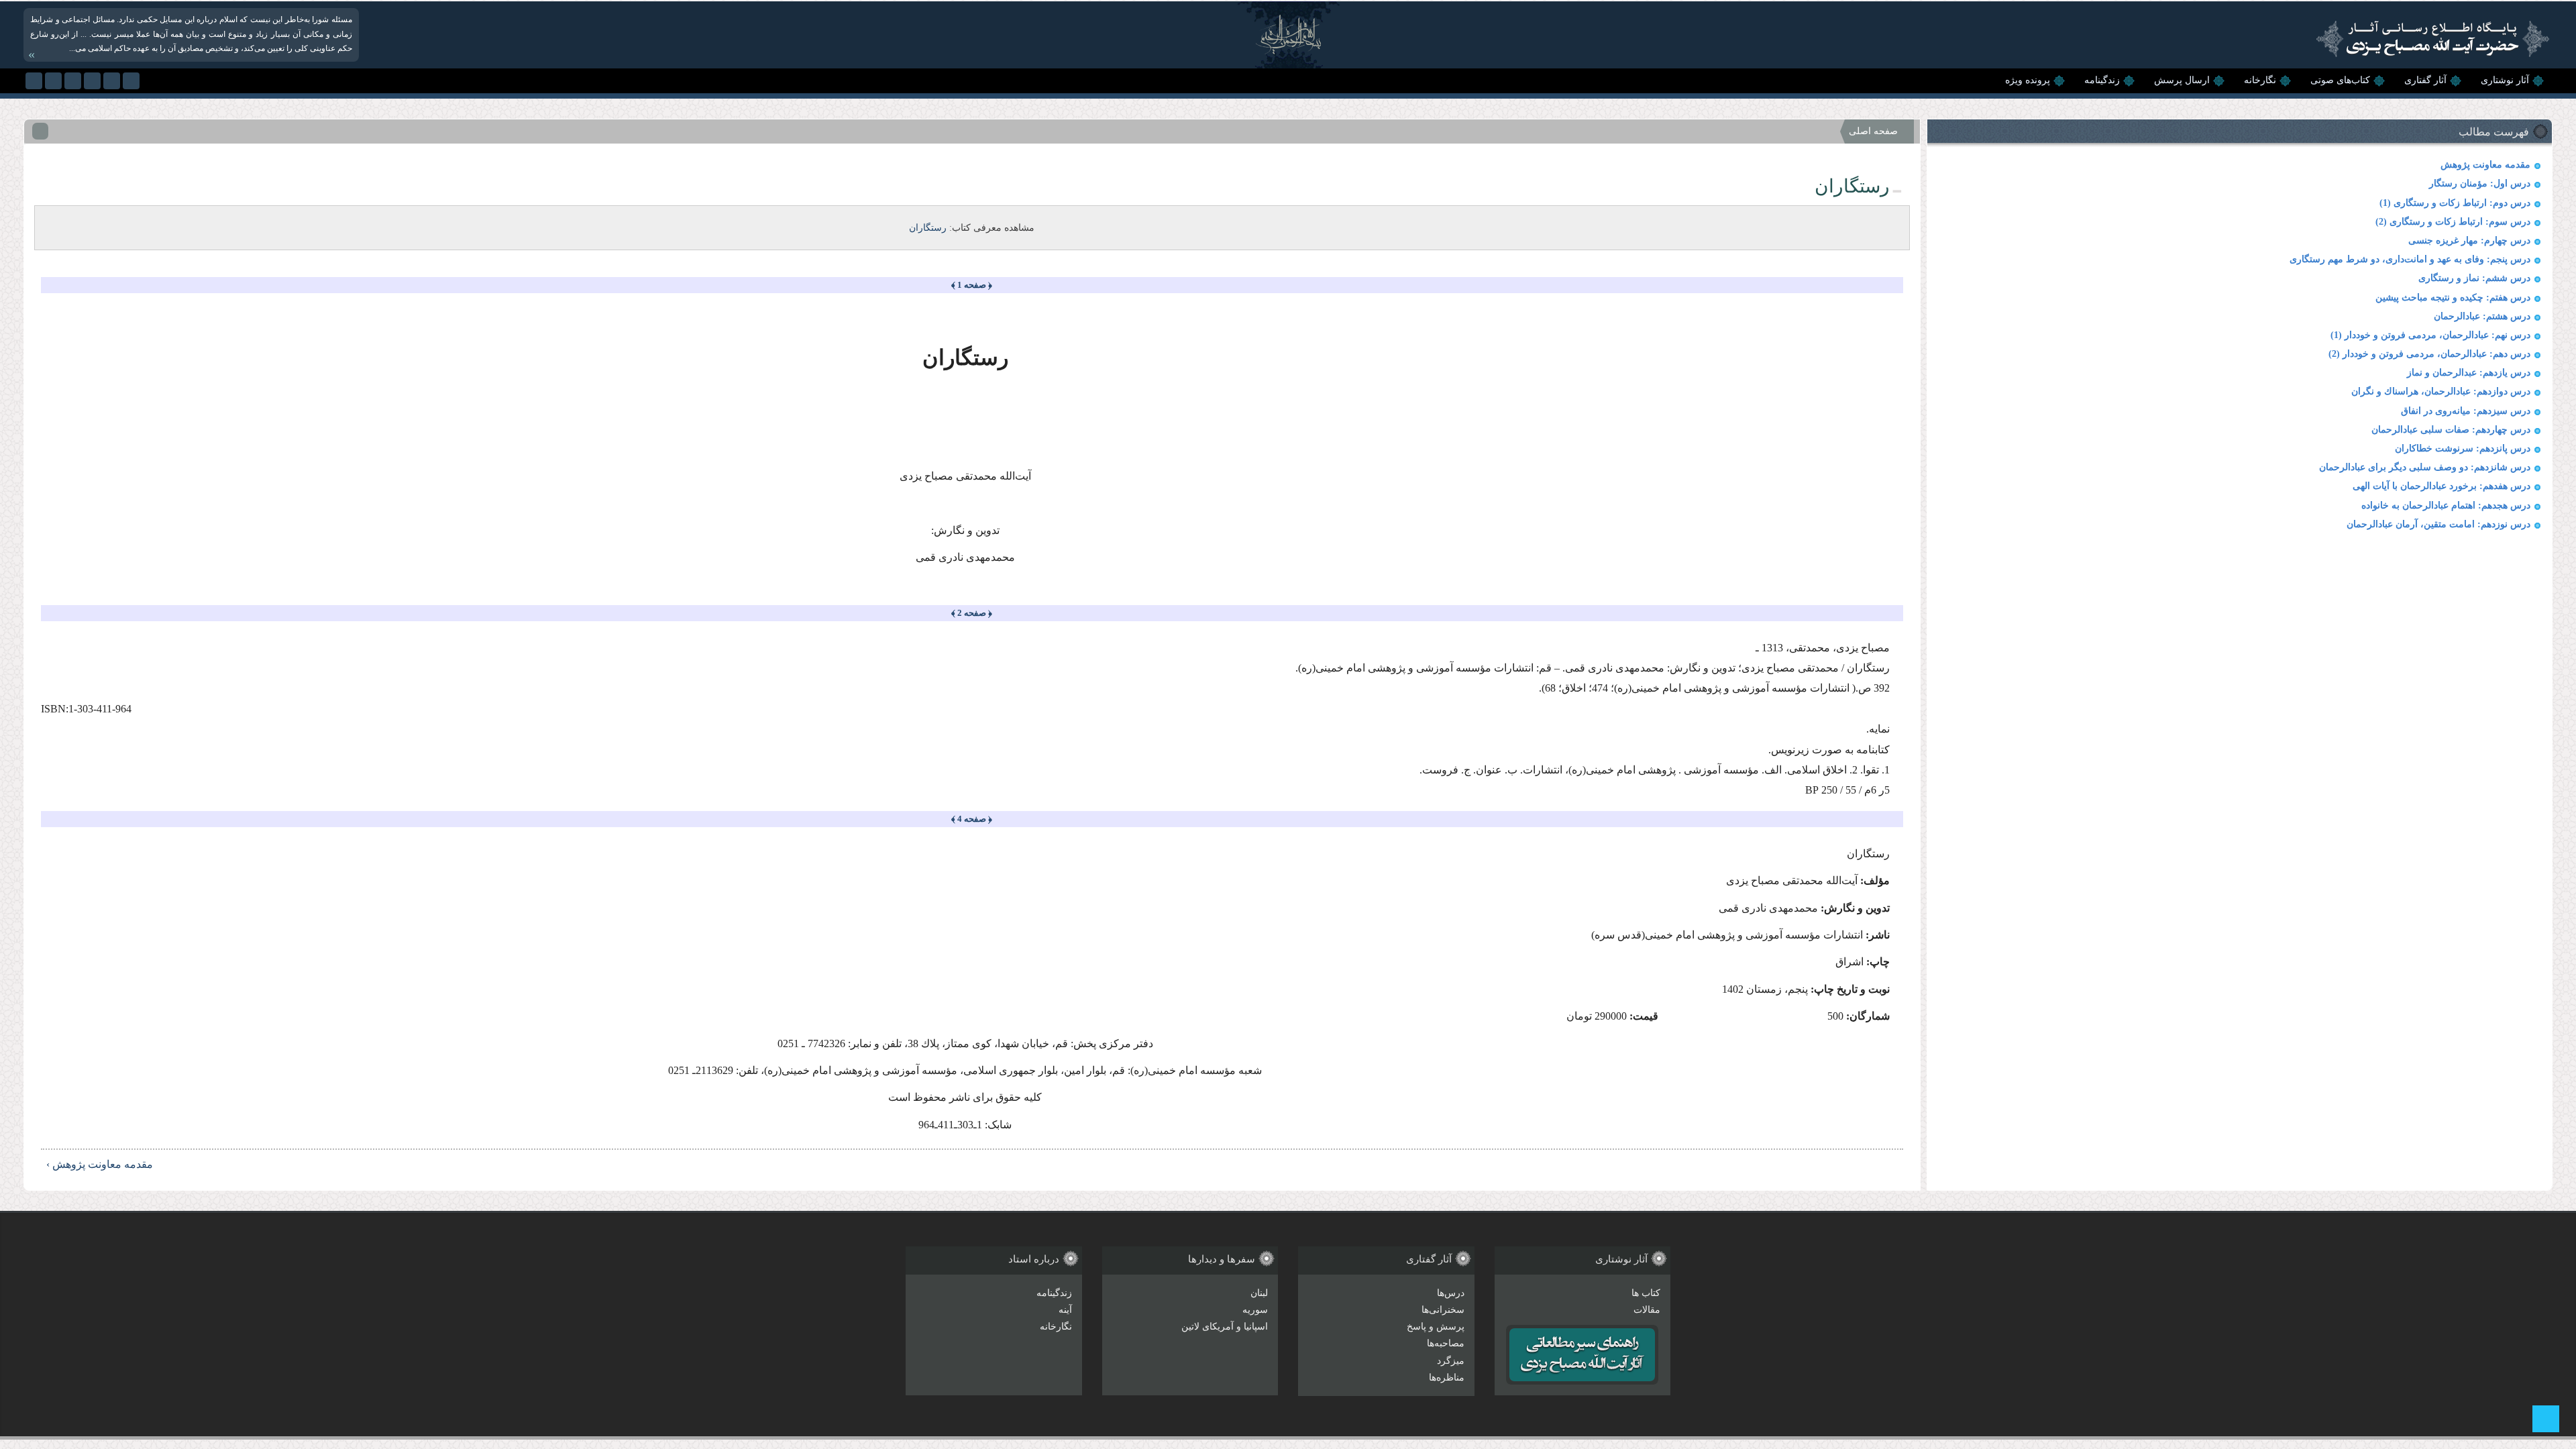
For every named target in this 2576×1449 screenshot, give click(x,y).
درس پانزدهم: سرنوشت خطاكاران (2463, 448)
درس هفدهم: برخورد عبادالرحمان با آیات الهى (2441, 486)
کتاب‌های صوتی (2340, 80)
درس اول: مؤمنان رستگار (2480, 183)
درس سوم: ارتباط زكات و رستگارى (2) (2453, 222)
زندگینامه (2102, 80)
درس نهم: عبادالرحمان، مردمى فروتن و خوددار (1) (2430, 335)
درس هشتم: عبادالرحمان (2482, 316)
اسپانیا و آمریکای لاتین (1225, 1327)
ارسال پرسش (2182, 80)
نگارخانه (2260, 80)
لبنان (1259, 1293)
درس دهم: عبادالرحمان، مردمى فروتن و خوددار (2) (2429, 354)
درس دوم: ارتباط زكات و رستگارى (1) (2455, 203)
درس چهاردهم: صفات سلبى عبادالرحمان (2451, 430)
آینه (1065, 1310)
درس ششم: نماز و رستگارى (2474, 278)
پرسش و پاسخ (1436, 1327)
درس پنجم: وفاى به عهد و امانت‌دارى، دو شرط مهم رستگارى (2410, 259)
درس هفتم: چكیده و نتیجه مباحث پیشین (2453, 298)
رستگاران (928, 228)
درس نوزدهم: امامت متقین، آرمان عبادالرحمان (2438, 524)
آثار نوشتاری (2505, 80)
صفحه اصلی (1873, 131)
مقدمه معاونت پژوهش (2485, 165)
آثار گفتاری (2425, 80)
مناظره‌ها (1447, 1378)
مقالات (1647, 1310)
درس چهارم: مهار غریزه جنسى (2469, 240)
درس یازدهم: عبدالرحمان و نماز (2469, 373)
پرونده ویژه (2028, 80)
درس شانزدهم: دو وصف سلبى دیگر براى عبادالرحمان (2425, 467)
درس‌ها (1451, 1293)
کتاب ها (1646, 1293)
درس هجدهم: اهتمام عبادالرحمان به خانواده (2446, 505)
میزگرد (1451, 1361)
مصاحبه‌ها (1446, 1343)
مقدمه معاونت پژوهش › (100, 1164)
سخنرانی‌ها (1443, 1310)
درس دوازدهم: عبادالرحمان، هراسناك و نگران (2441, 391)
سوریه (1255, 1310)
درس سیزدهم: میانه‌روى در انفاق (2466, 411)
